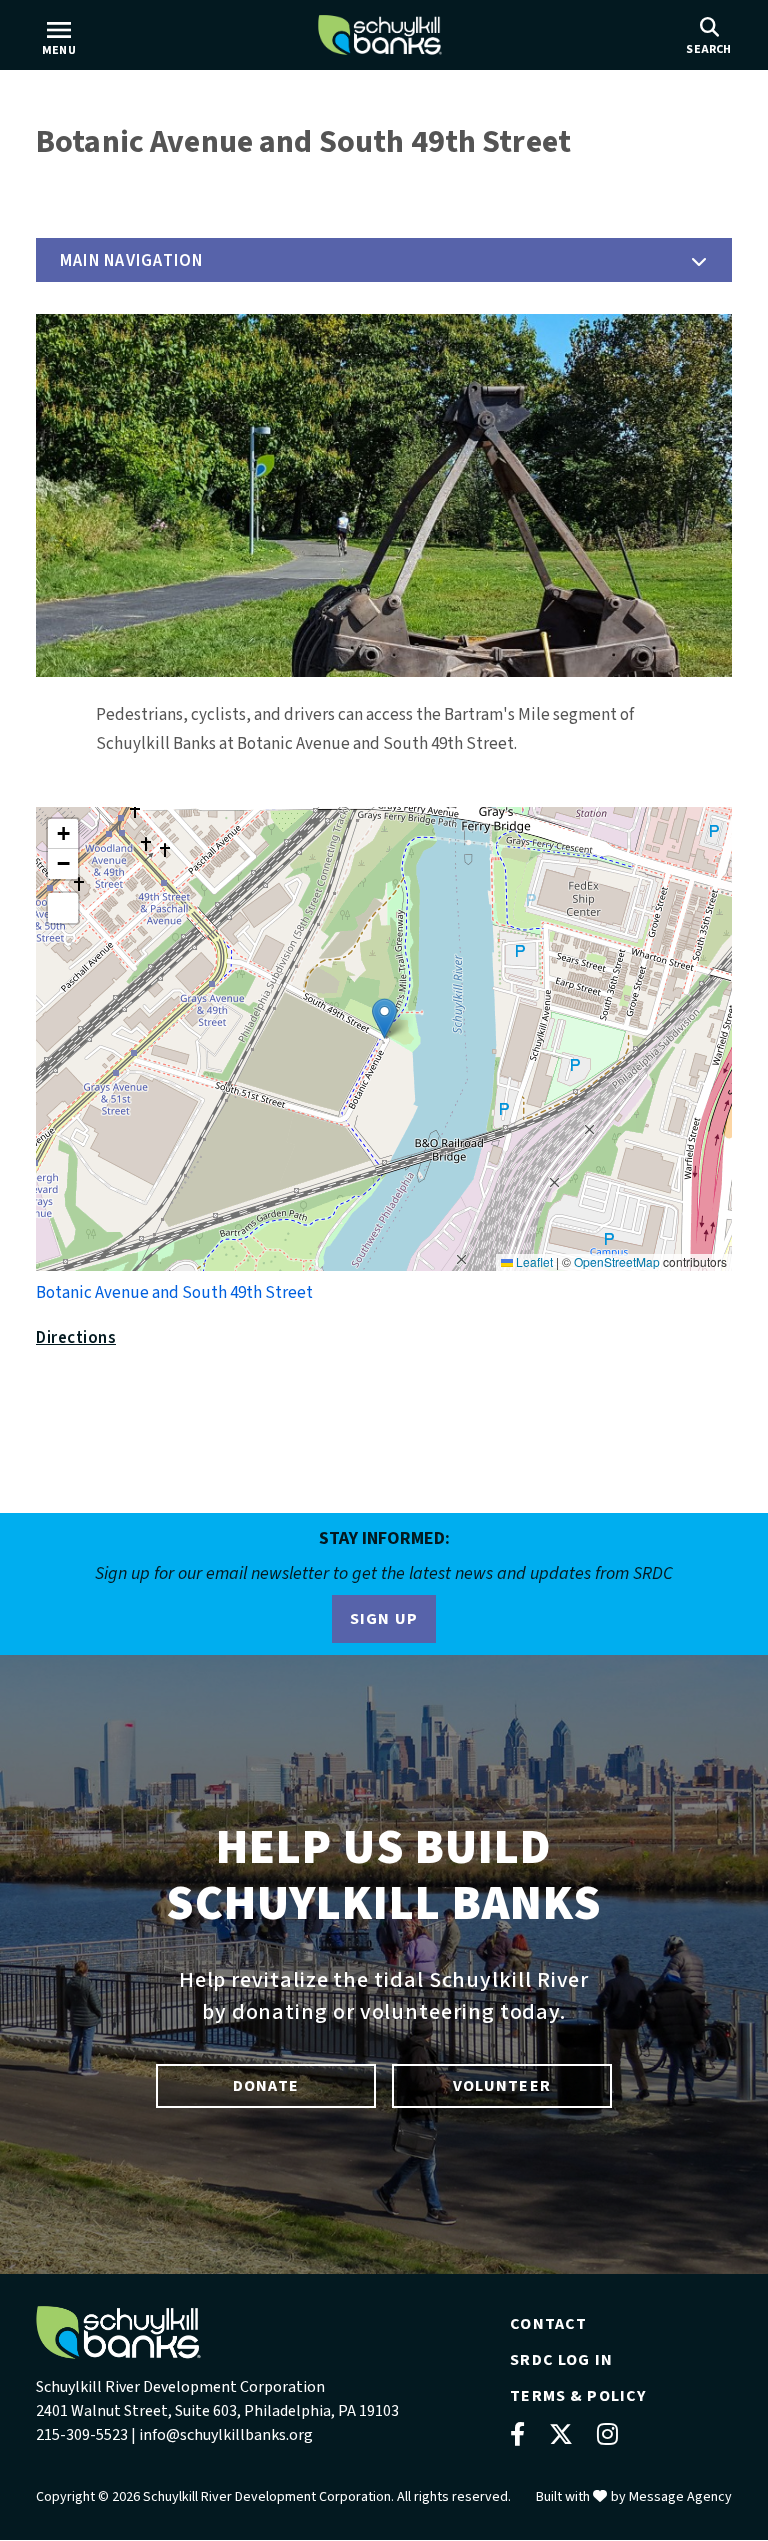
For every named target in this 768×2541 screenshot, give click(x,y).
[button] (384, 260)
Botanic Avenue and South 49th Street (174, 1293)
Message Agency (680, 2497)
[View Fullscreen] (63, 908)
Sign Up (384, 1619)
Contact (548, 2324)
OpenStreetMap (617, 1261)
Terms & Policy (578, 2396)
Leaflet (533, 1261)
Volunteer (502, 2086)
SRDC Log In (561, 2360)
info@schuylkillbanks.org (226, 2435)
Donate (266, 2086)
